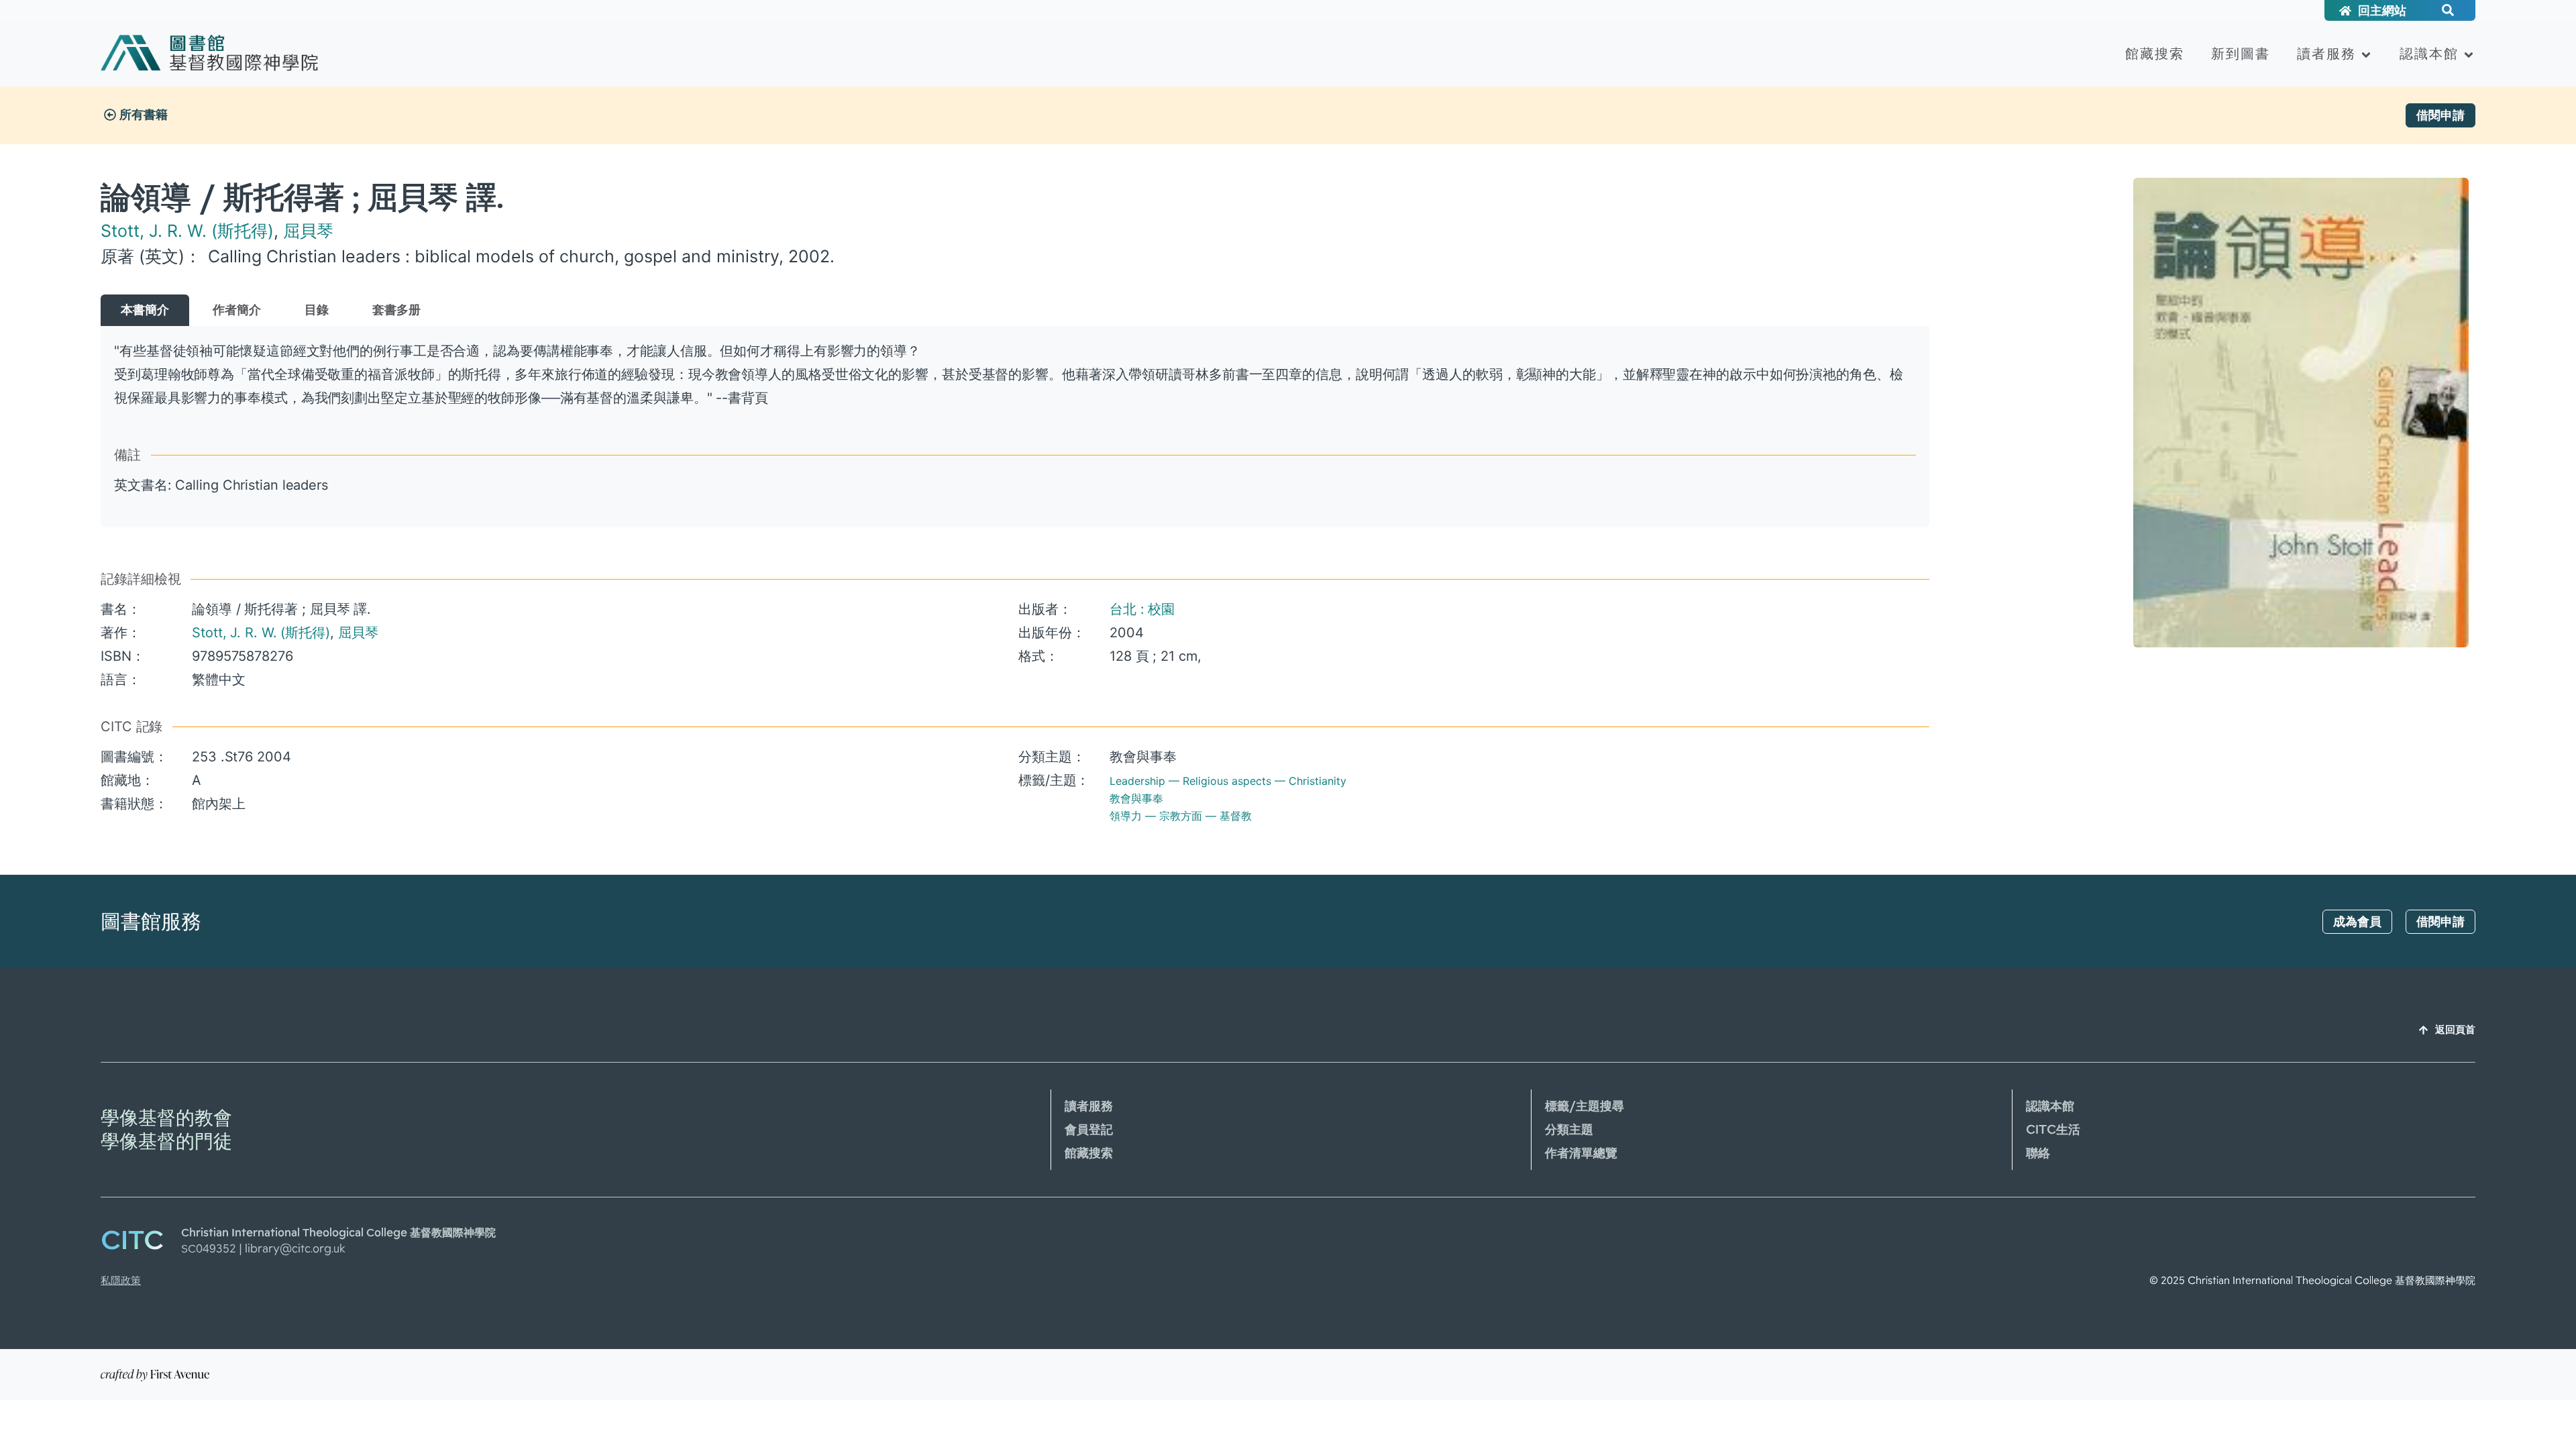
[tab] (145, 310)
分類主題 (1569, 1130)
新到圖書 (2241, 54)
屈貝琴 (308, 231)
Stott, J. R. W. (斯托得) (187, 231)
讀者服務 (2326, 54)
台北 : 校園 (1142, 609)
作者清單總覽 (1581, 1153)
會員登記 (1089, 1130)
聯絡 (2038, 1153)
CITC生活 (2053, 1130)
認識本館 (2429, 54)
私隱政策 (121, 1281)
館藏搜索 (2155, 54)
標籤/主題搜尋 (1585, 1106)
